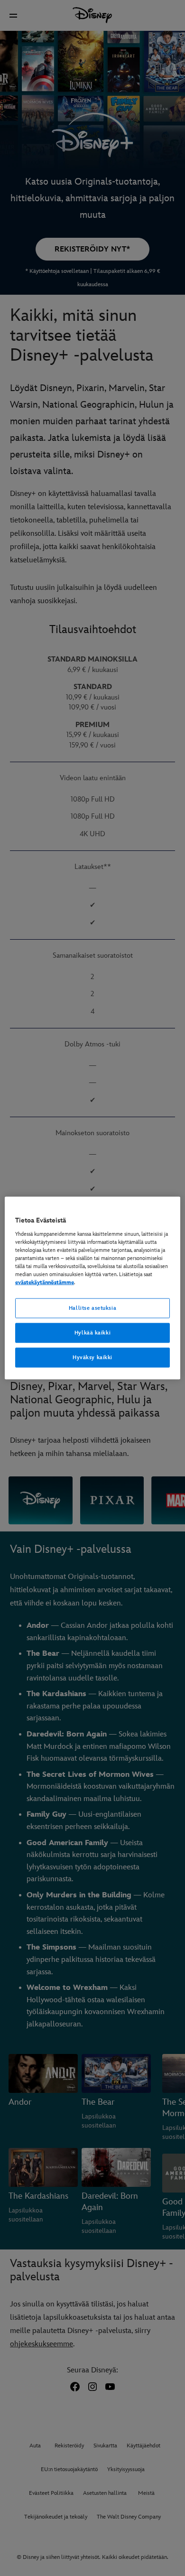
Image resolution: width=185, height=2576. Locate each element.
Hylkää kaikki (92, 1333)
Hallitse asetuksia (92, 1308)
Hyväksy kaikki (92, 1357)
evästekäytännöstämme (45, 1283)
